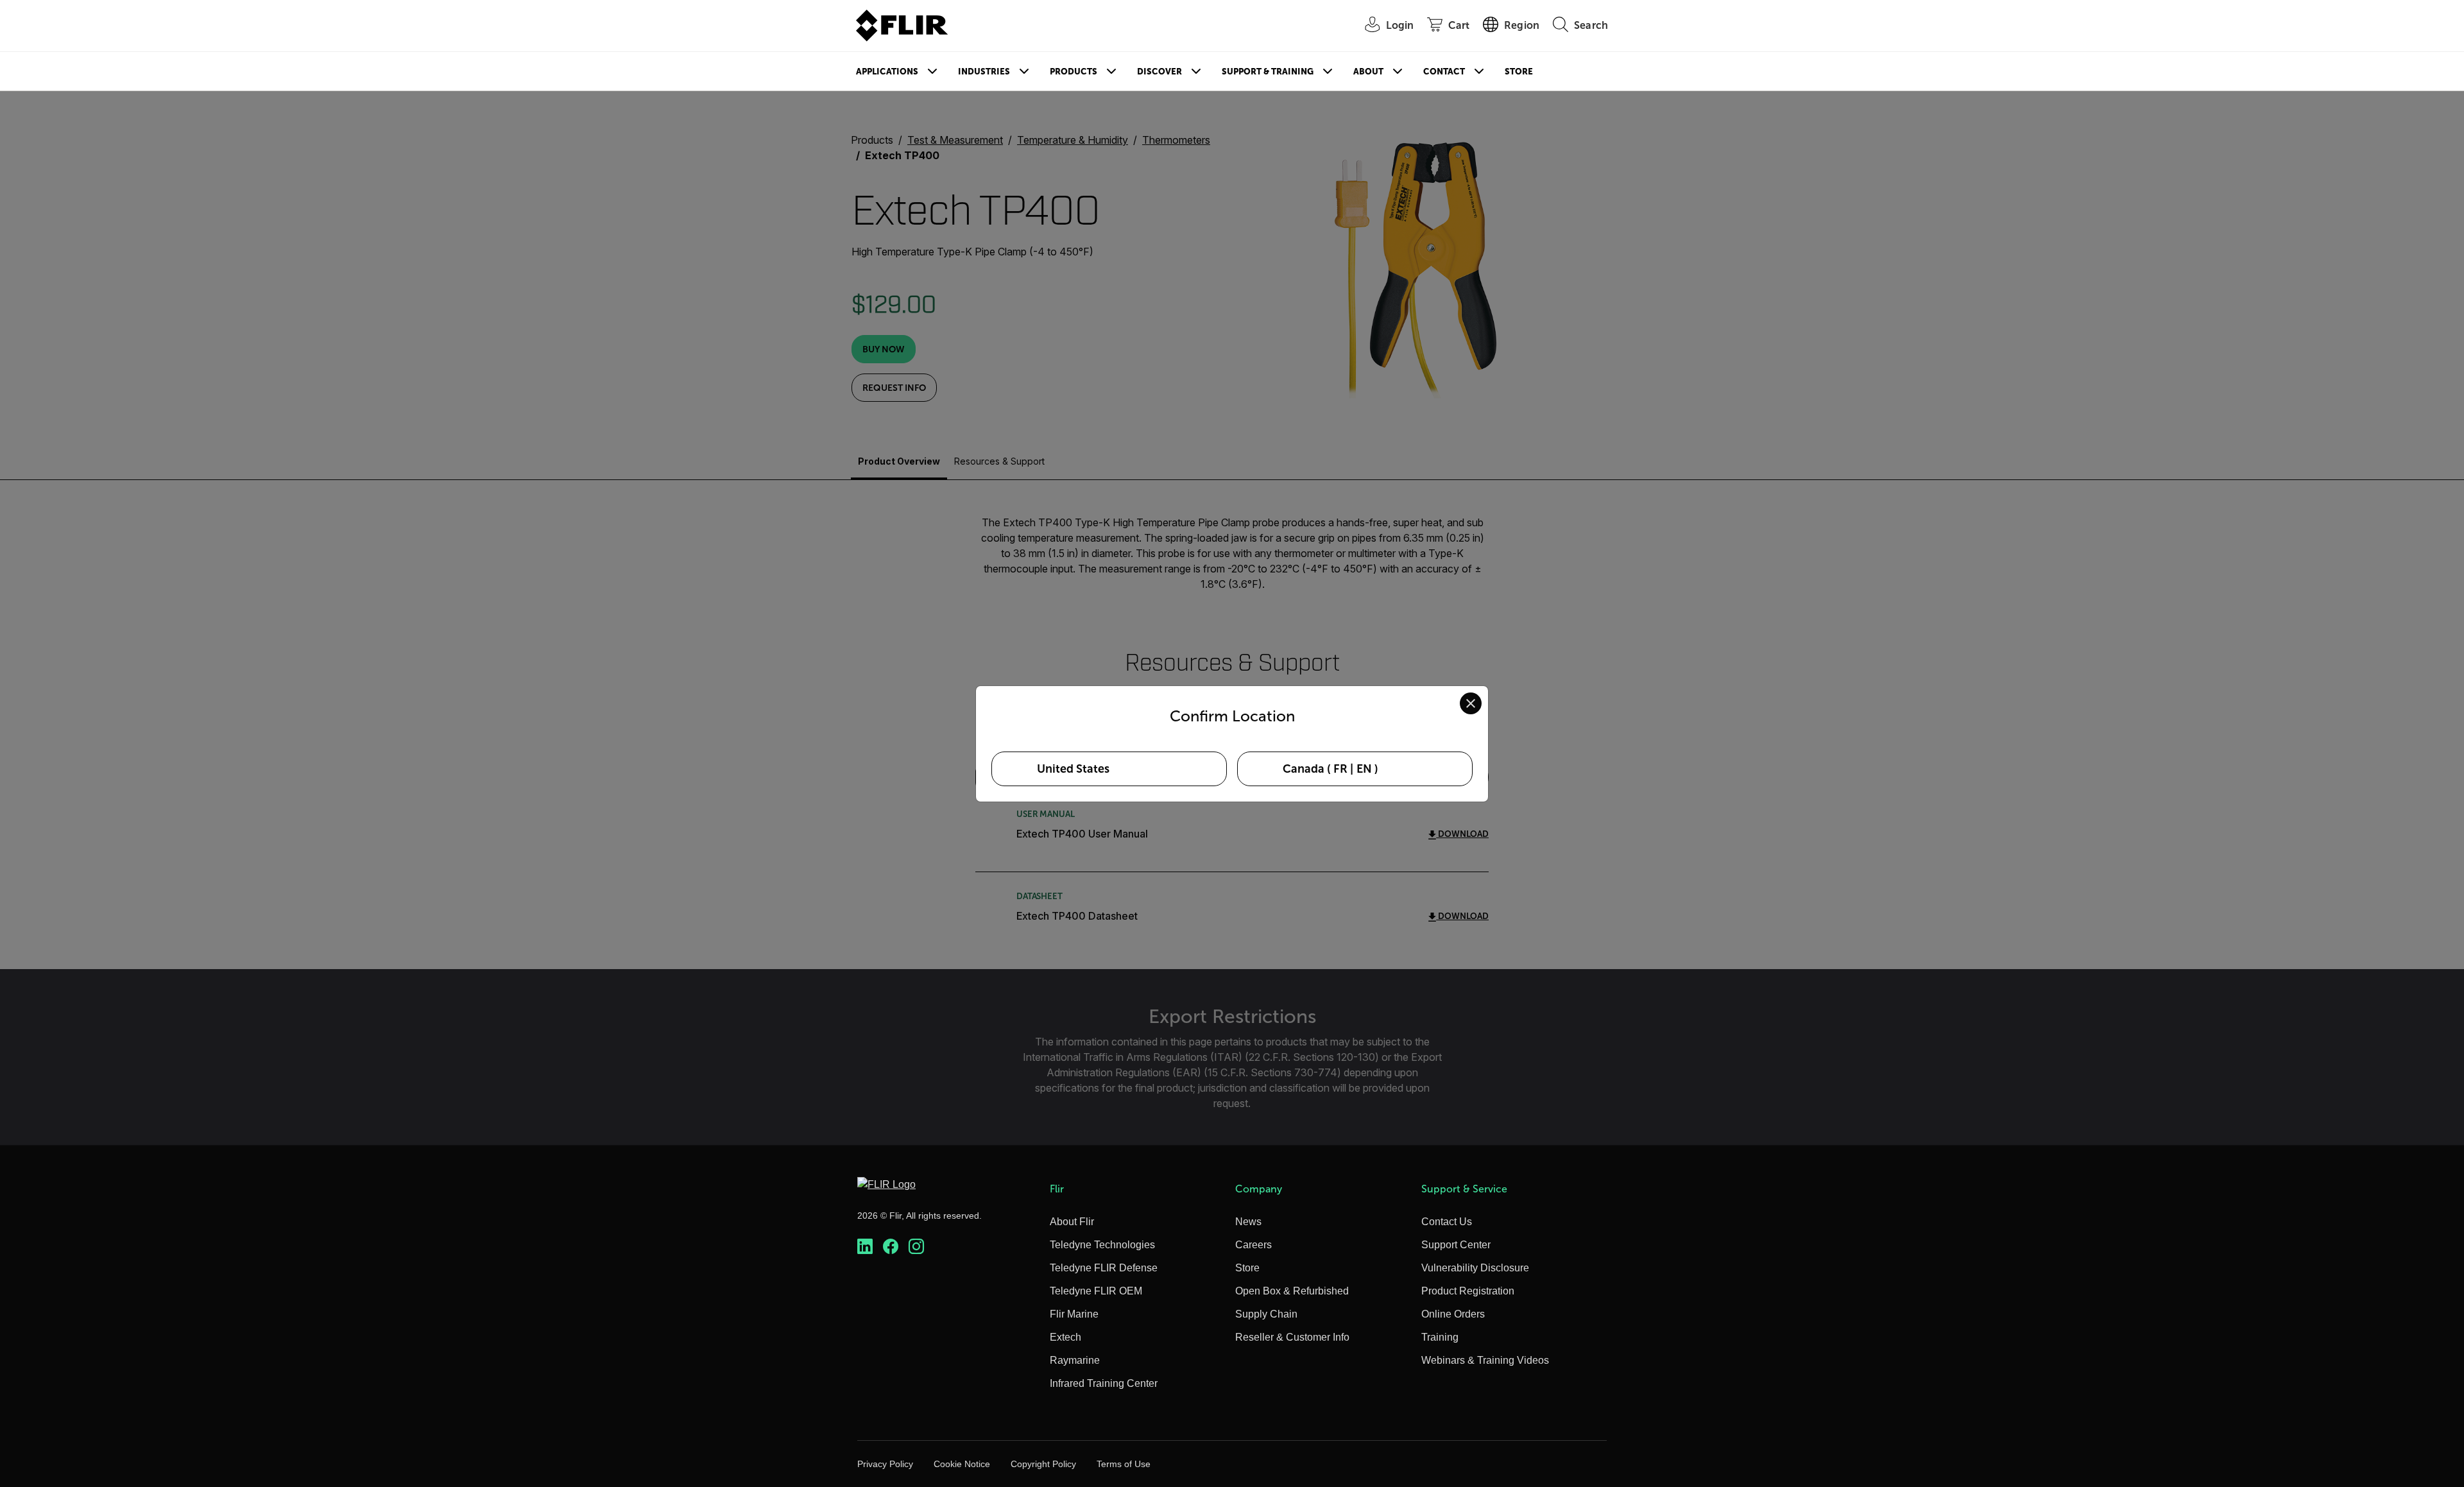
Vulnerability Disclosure (1475, 1268)
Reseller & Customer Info (1292, 1337)
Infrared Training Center (1104, 1383)
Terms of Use (1124, 1464)
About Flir (1072, 1222)
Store (1519, 72)
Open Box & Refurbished (1292, 1291)
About (1368, 72)
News (1248, 1222)
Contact (1444, 72)
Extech (1065, 1337)
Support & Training (1268, 72)
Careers (1253, 1245)
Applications (887, 72)
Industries (984, 72)
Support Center (1456, 1245)
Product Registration (1468, 1291)
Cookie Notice (962, 1464)
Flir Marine (1074, 1314)
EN (1364, 769)
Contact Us (1447, 1222)
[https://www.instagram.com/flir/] (916, 1247)
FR (1340, 769)
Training (1440, 1337)
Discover (1159, 72)
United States (1073, 769)
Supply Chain (1266, 1314)
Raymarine (1075, 1360)
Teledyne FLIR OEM (1096, 1291)
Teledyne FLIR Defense (1104, 1268)
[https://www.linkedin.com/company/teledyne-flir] (865, 1247)
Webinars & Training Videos (1485, 1360)
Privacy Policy (885, 1464)
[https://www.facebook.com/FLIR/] (891, 1247)
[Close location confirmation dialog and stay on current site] (1471, 703)
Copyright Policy (1043, 1464)
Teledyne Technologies (1102, 1245)
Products (1074, 72)
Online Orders (1453, 1314)
